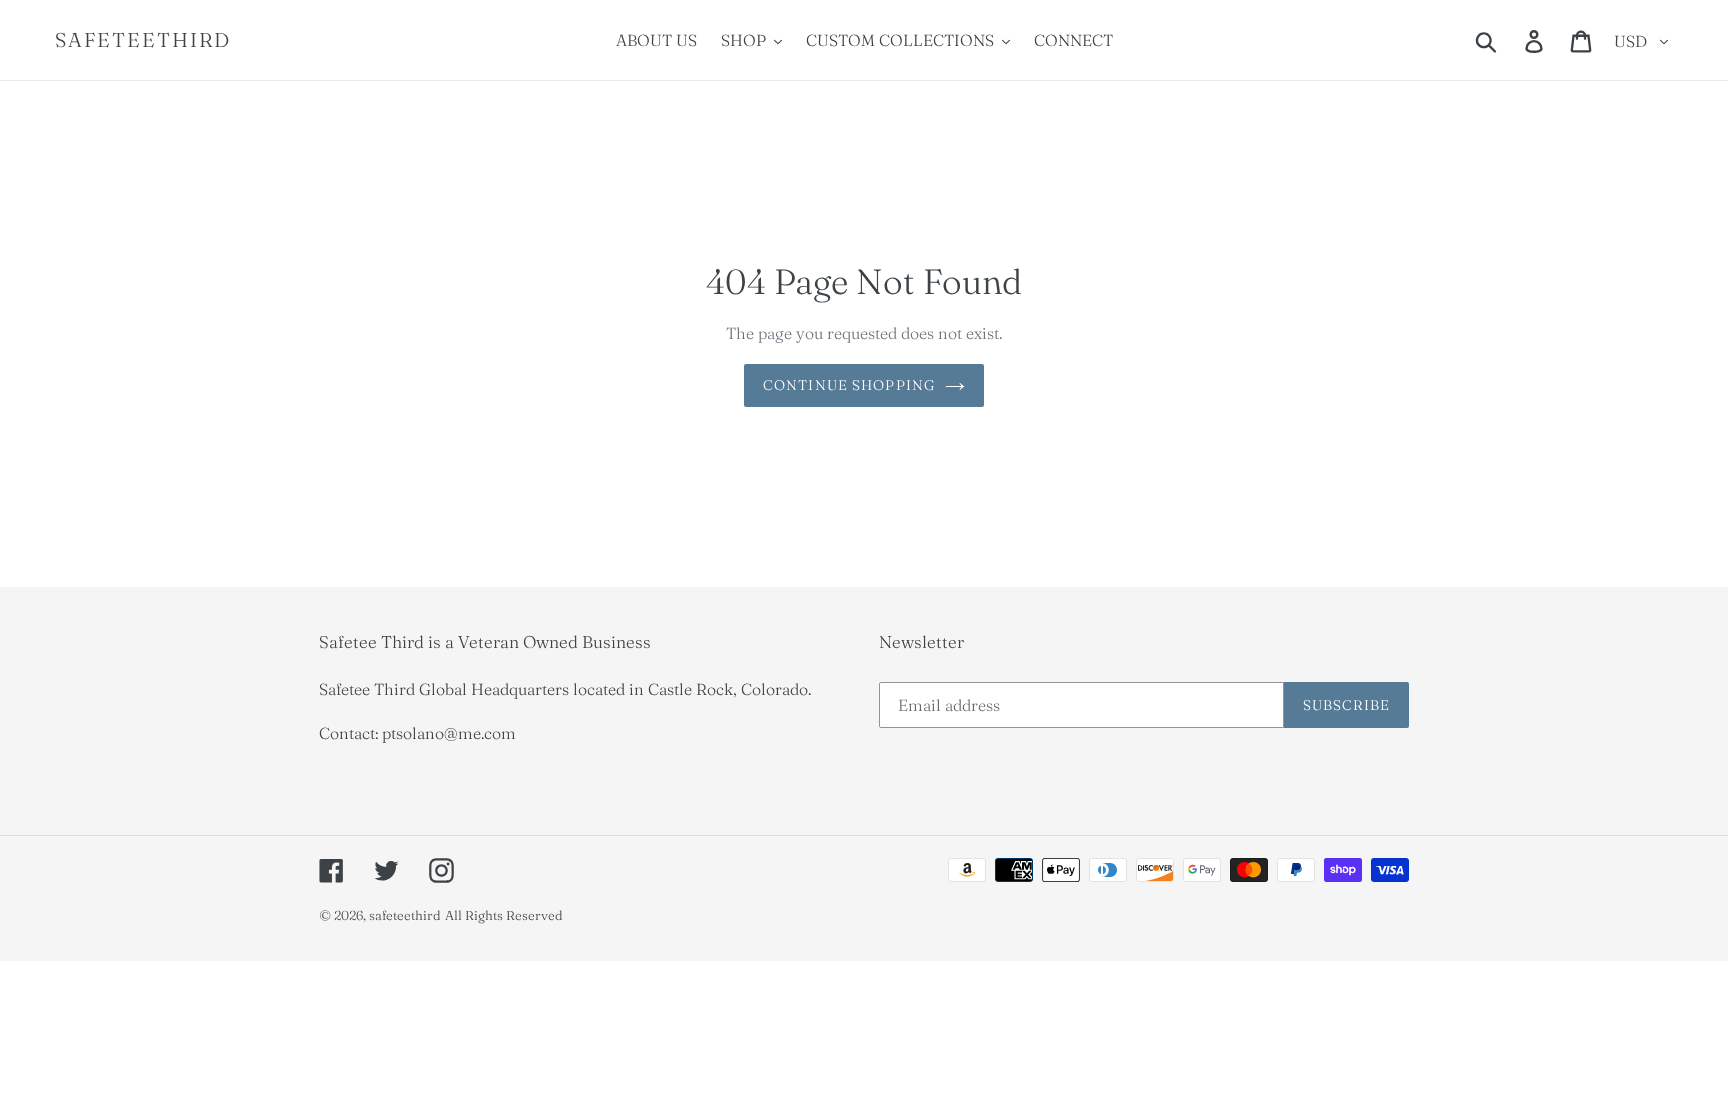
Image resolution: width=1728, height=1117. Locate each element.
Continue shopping (849, 385)
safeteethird (143, 40)
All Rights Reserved (504, 915)
